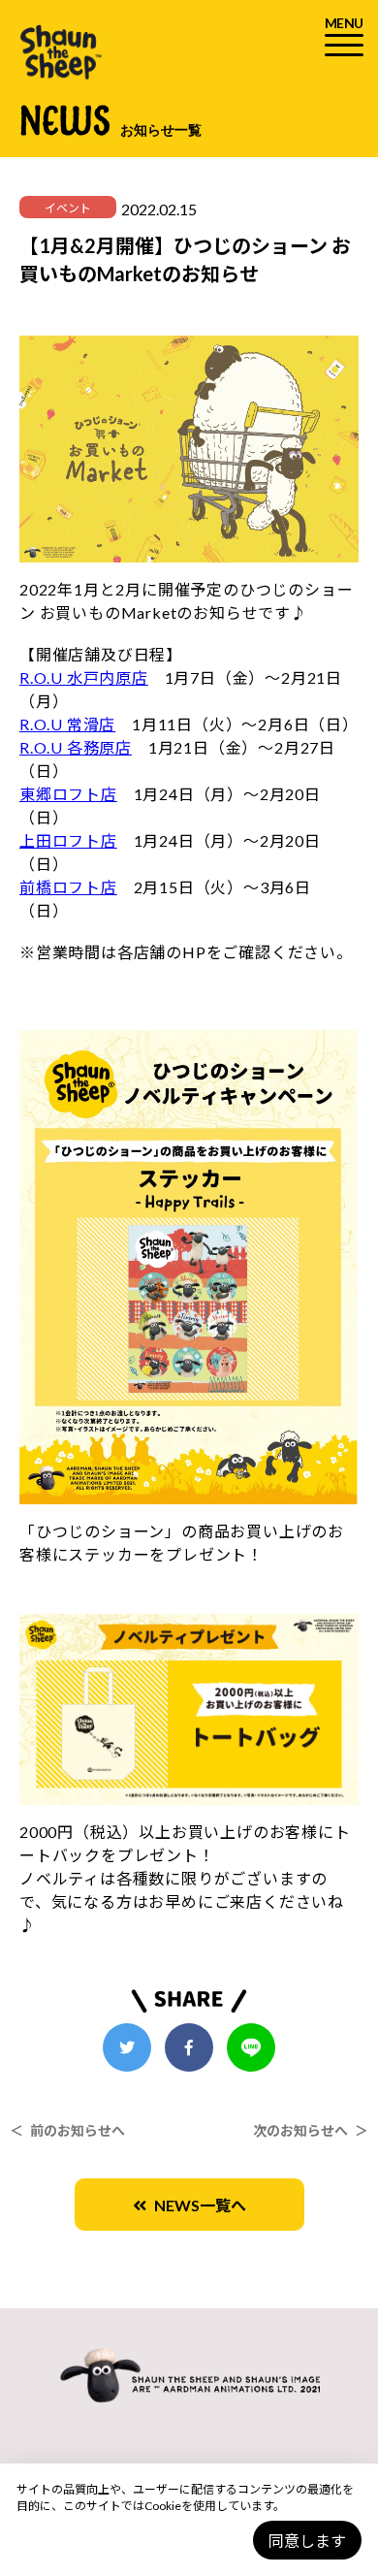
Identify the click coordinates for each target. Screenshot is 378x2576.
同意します (307, 2541)
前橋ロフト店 (68, 887)
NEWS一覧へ (196, 2205)
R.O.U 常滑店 (67, 724)
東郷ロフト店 (68, 794)
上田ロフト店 (68, 840)
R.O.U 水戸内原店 (84, 677)
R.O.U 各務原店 (76, 747)
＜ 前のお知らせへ (67, 2130)
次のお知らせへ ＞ (311, 2130)
